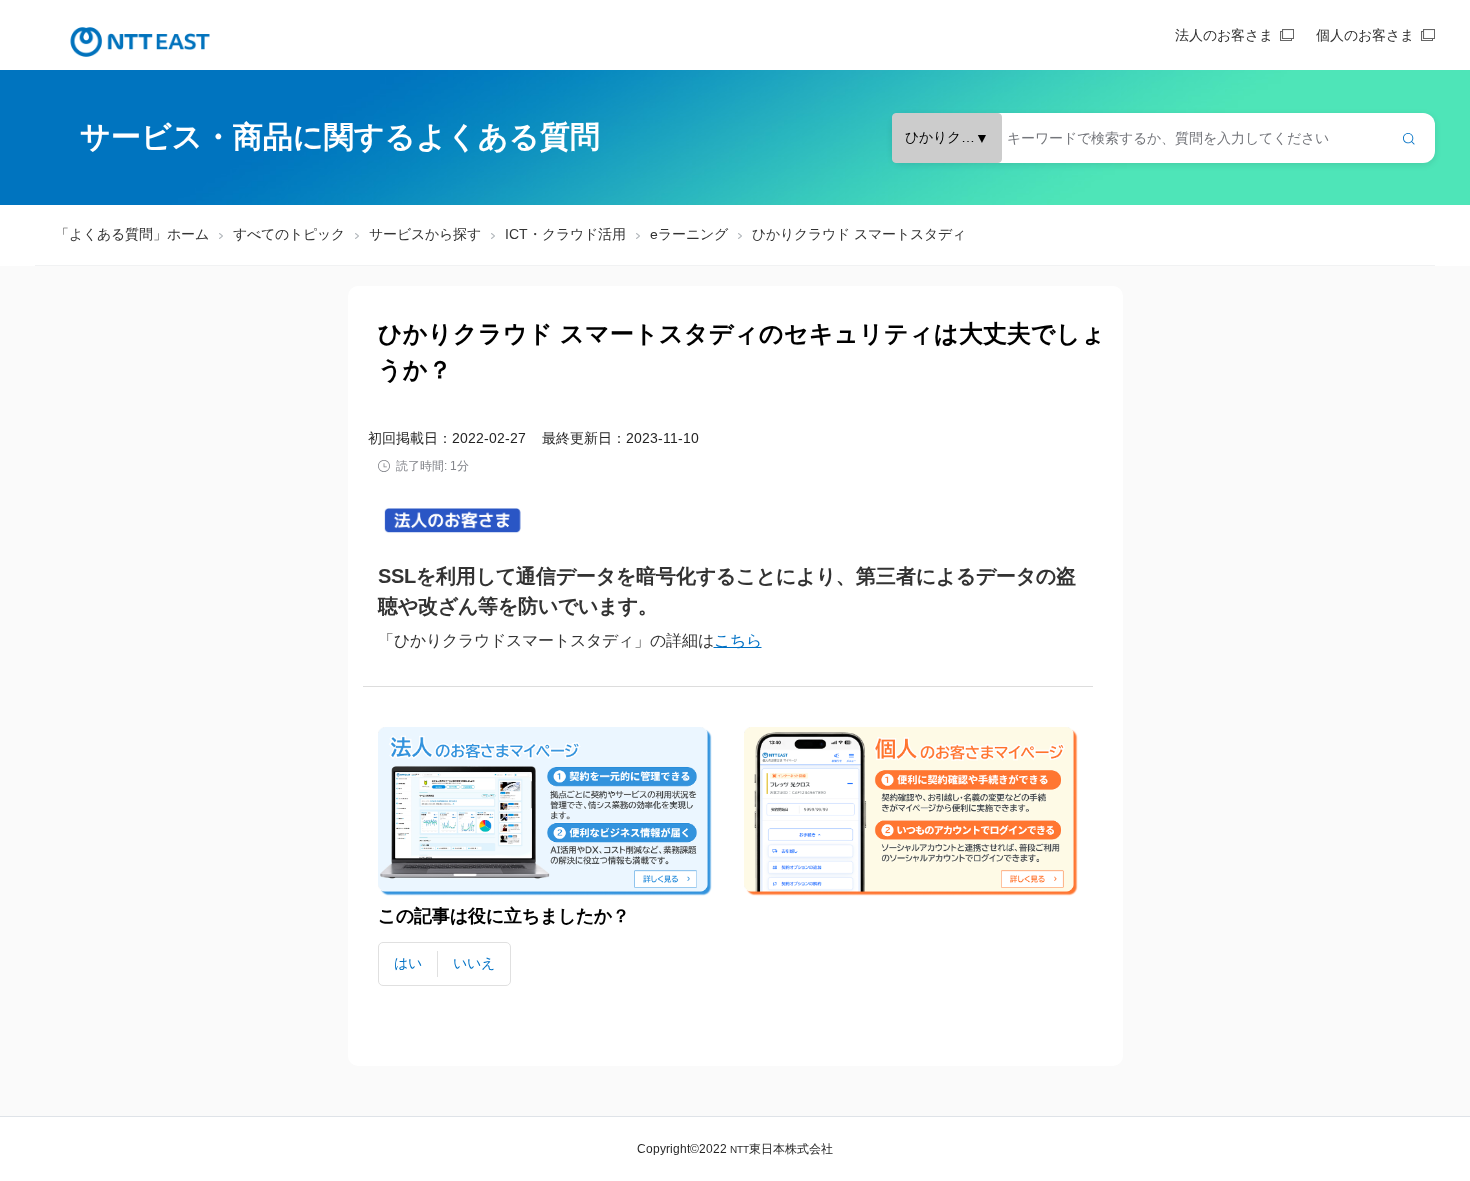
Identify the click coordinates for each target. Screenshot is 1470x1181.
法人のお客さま (1224, 35)
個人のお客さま (1365, 35)
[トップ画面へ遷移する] (140, 42)
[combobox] (1163, 138)
